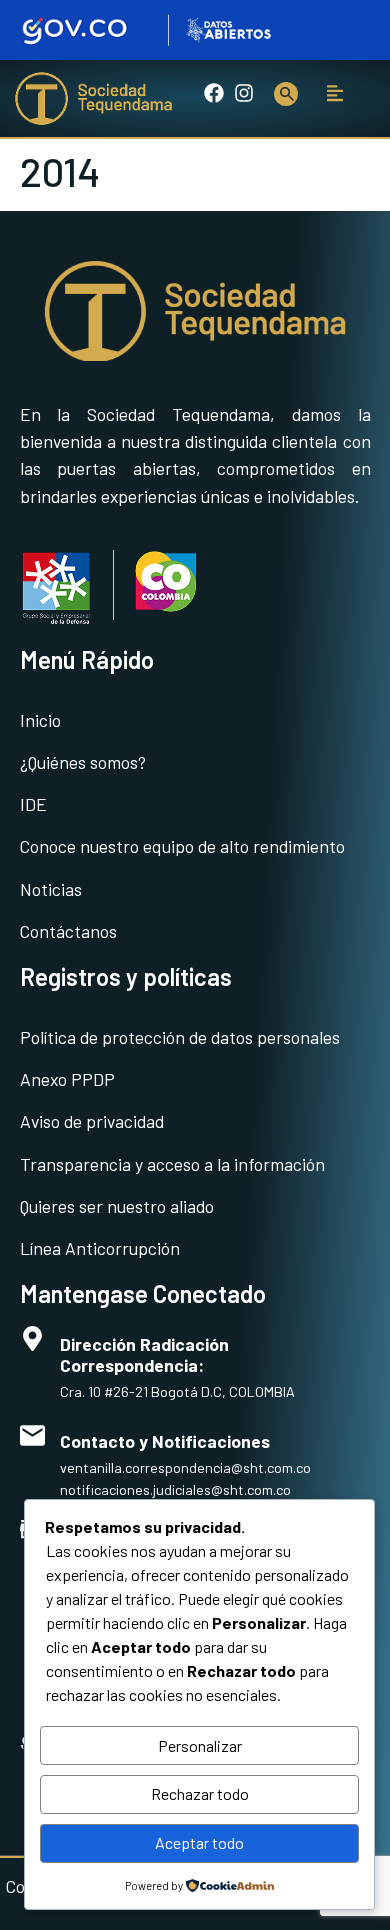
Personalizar (200, 1745)
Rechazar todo (200, 1793)
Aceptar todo (199, 1842)
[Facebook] (214, 93)
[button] (335, 93)
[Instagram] (244, 93)
